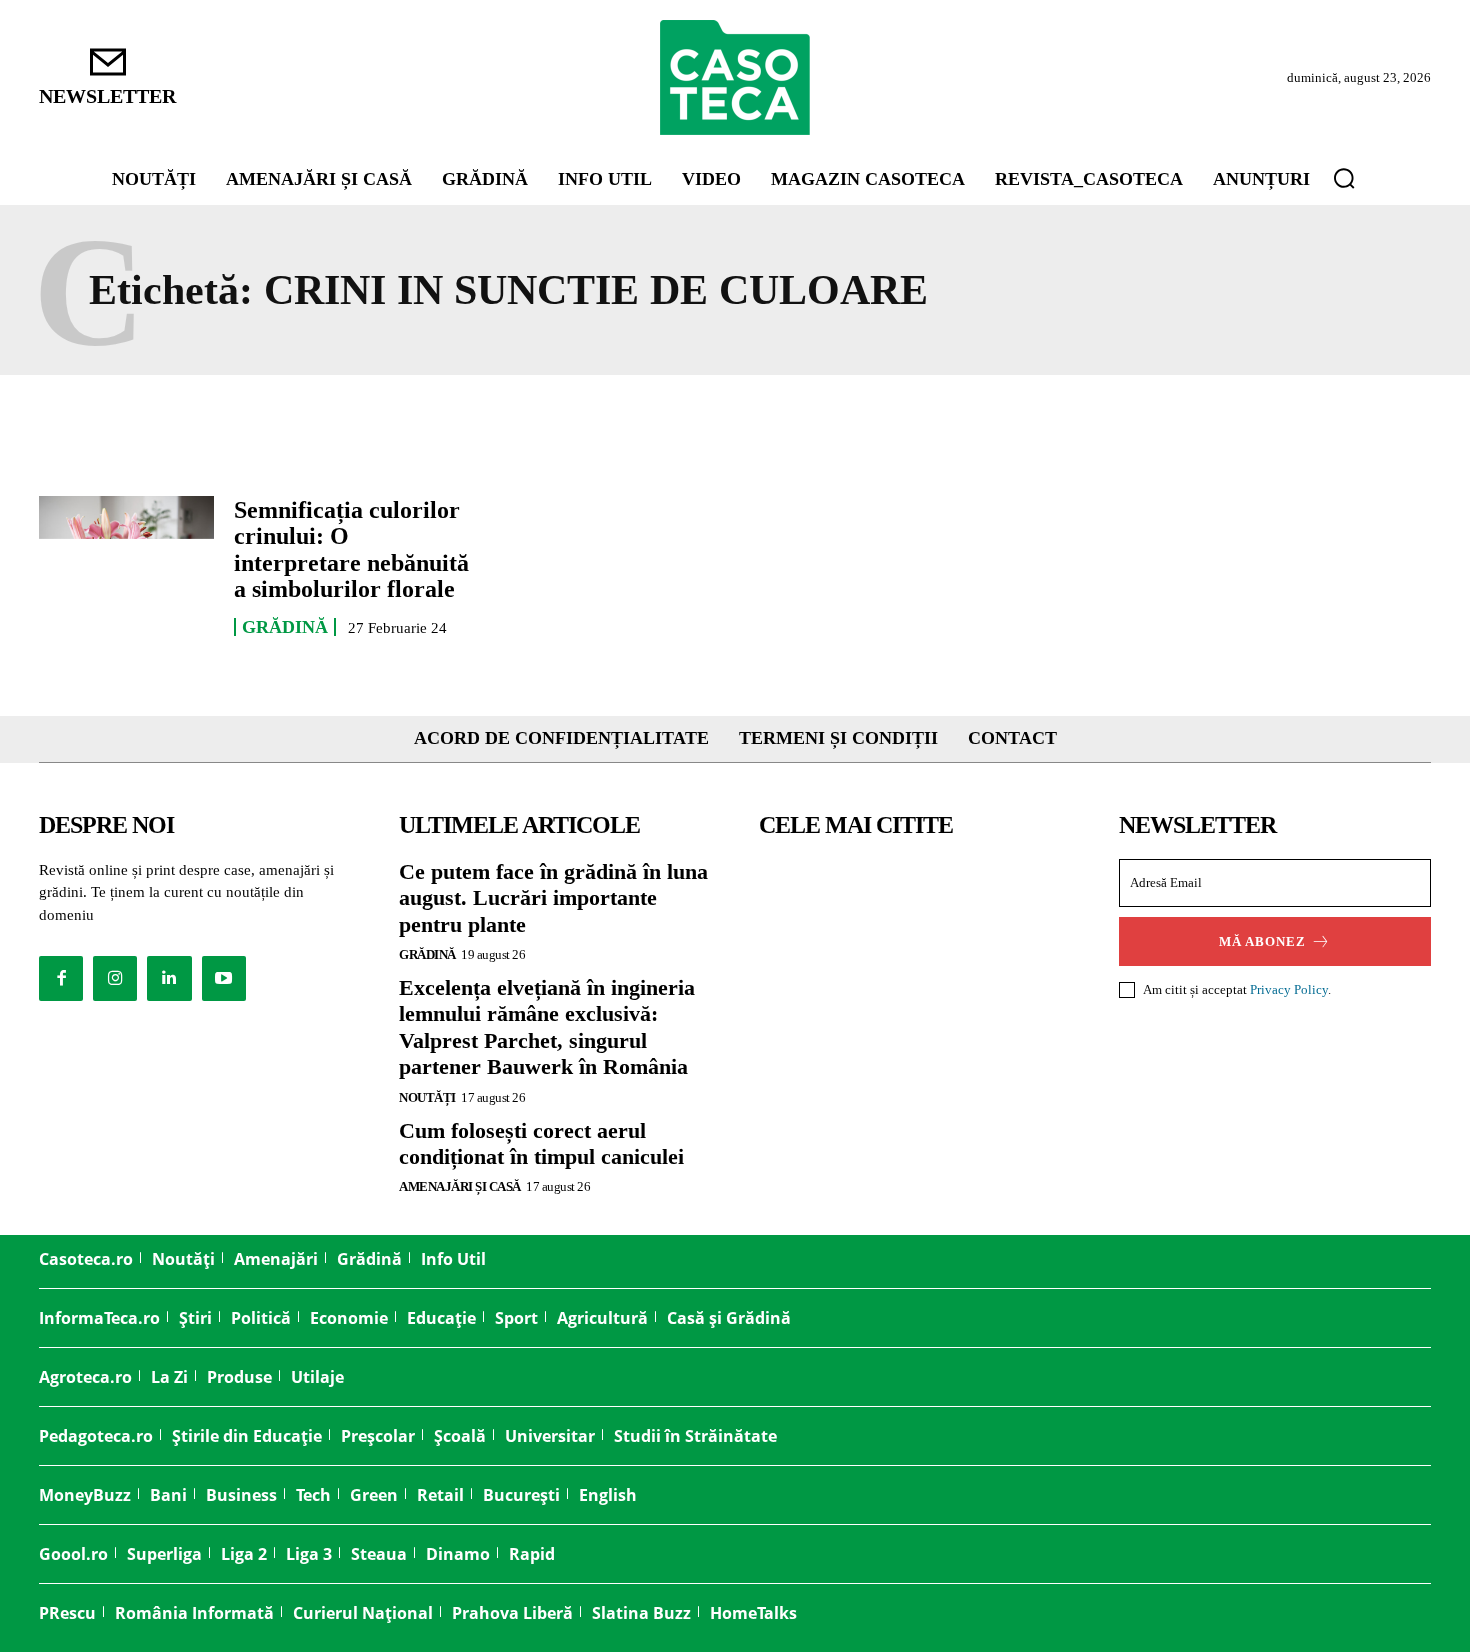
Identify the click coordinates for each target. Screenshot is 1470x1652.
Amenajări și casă (460, 1186)
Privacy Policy (1289, 989)
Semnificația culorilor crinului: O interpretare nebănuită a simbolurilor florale (351, 549)
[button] (1344, 178)
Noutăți (427, 1097)
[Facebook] (61, 978)
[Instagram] (115, 978)
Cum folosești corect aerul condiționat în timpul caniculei (541, 1143)
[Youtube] (224, 978)
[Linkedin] (169, 978)
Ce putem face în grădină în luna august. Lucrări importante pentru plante (553, 898)
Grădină (285, 627)
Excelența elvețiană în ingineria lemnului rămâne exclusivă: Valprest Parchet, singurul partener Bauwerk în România (547, 1027)
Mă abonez (1262, 941)
